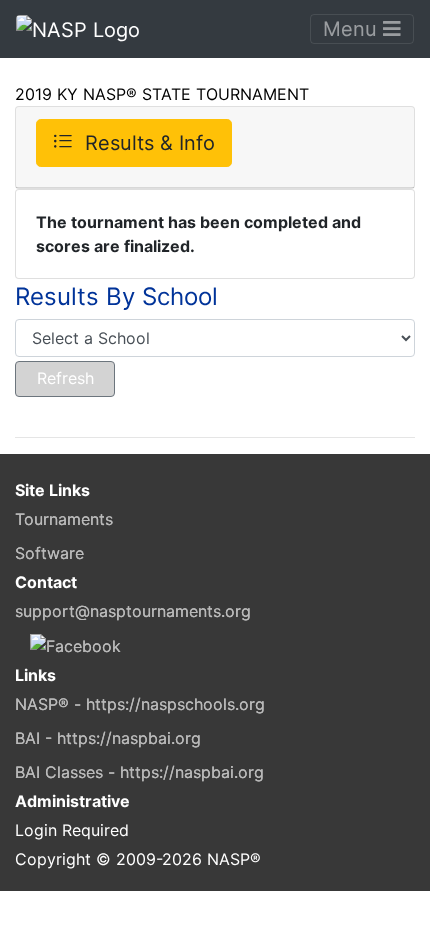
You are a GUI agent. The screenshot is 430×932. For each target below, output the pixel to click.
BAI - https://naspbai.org (108, 738)
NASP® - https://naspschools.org (140, 704)
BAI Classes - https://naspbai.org (139, 772)
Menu (353, 29)
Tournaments (64, 519)
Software (49, 553)
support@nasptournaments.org (133, 611)
